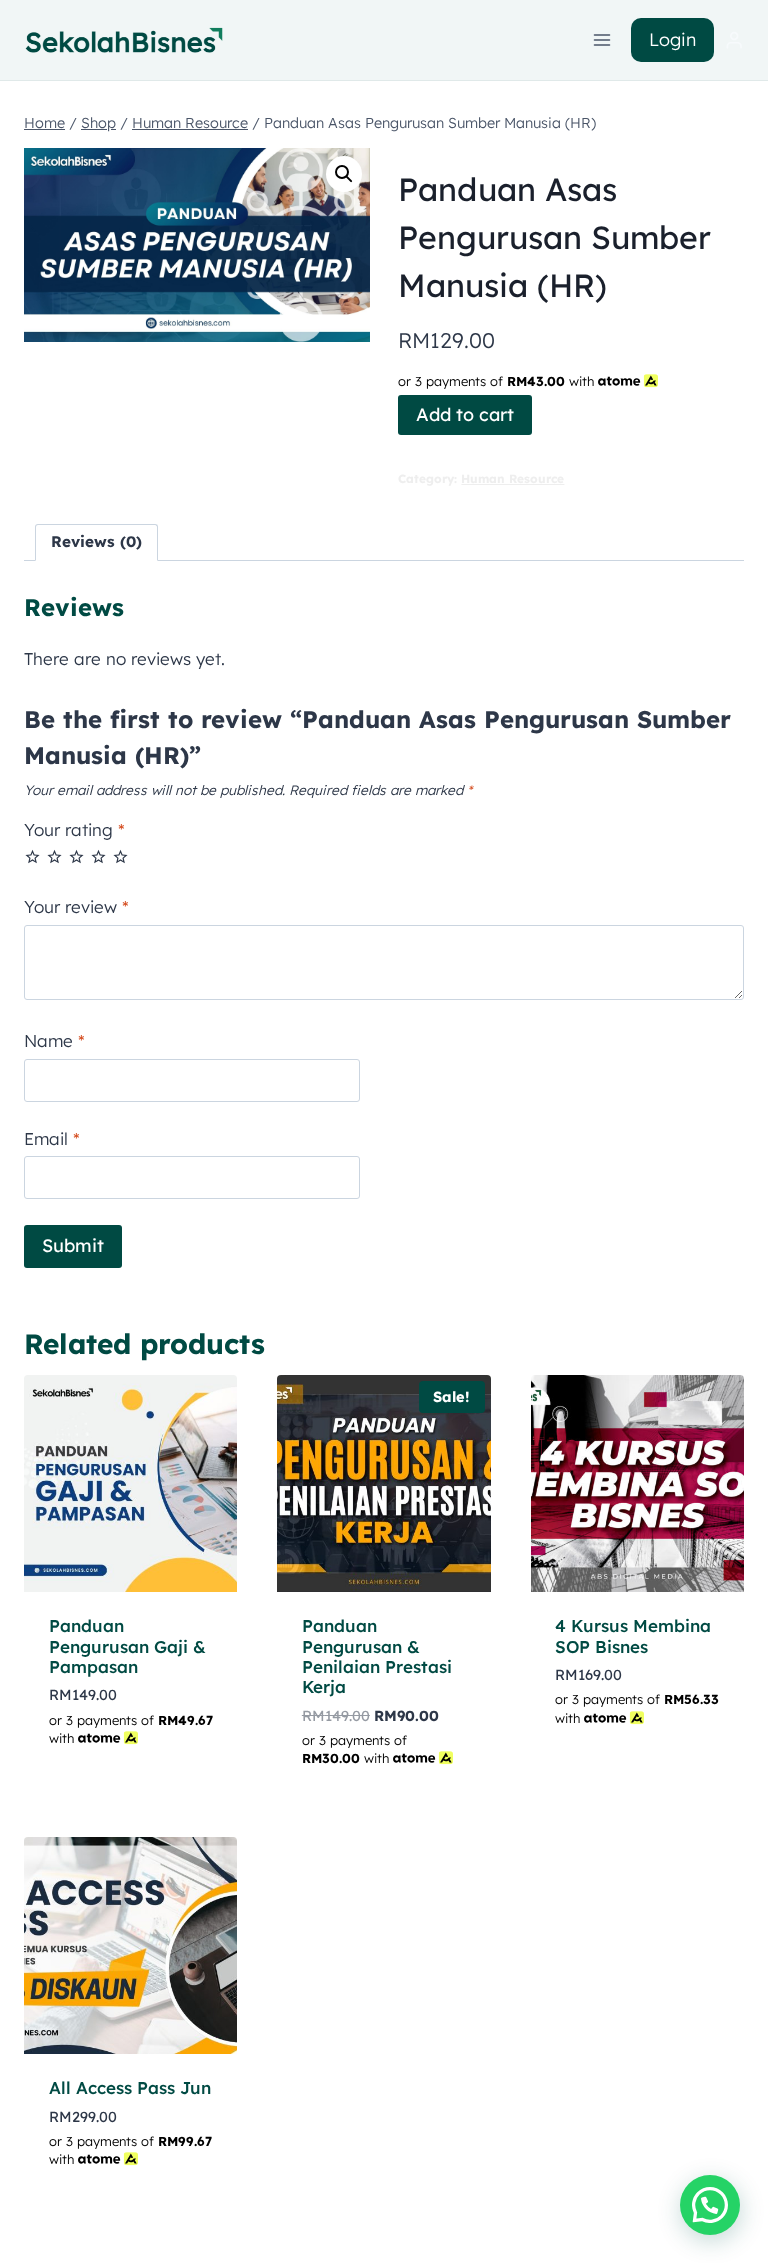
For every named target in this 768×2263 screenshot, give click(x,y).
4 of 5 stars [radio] (98, 856)
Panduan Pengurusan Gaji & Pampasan (127, 1646)
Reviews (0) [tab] (96, 541)
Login (672, 39)
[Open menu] (602, 39)
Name (54, 1040)
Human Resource (512, 478)
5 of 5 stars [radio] (120, 856)
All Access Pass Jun (130, 2087)
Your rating (74, 829)
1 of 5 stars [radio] (32, 856)
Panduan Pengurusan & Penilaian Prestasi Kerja (377, 1656)
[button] (344, 174)
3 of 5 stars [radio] (76, 856)
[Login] (734, 40)
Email (52, 1138)
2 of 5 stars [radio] (54, 856)
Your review (76, 906)
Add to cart (465, 414)
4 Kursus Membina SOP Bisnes (633, 1635)
